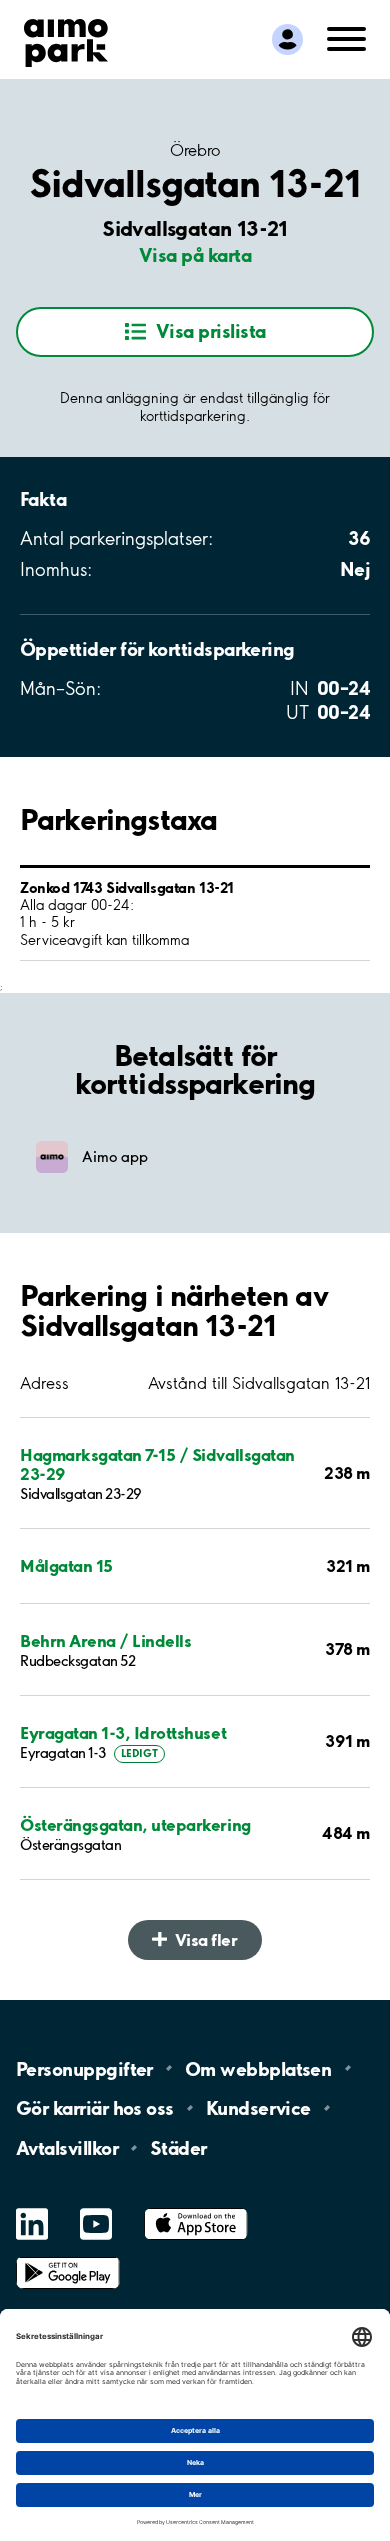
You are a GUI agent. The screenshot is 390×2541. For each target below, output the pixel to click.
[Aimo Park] (66, 39)
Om (258, 2068)
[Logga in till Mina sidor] (287, 39)
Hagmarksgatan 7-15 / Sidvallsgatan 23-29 (157, 1464)
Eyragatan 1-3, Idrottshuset (123, 1732)
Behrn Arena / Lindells (105, 1640)
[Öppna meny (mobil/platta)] (346, 37)
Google (68, 2257)
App (196, 2208)
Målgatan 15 (66, 1565)
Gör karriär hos (95, 2108)
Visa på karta (195, 255)
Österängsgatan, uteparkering (135, 1824)
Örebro (194, 150)
